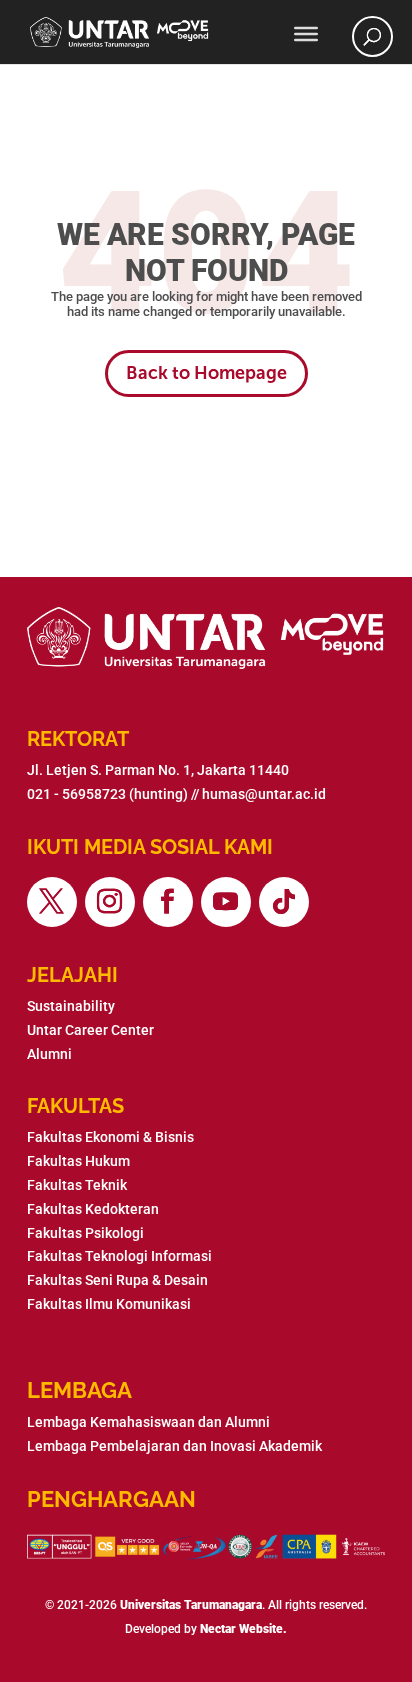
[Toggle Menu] (306, 34)
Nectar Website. (243, 1629)
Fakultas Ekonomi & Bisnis (110, 1137)
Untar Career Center (90, 1030)
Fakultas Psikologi (85, 1233)
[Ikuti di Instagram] (110, 902)
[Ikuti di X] (52, 902)
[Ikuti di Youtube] (226, 902)
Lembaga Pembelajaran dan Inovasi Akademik (174, 1446)
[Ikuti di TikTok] (284, 902)
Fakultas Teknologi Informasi (119, 1256)
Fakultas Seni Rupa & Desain (117, 1280)
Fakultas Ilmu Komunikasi (109, 1304)
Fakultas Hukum (78, 1161)
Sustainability (71, 1006)
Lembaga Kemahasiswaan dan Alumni (148, 1422)
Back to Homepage (206, 373)
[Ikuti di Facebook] (168, 902)
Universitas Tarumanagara (191, 1605)
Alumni (49, 1054)
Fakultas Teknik (77, 1185)
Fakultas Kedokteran (93, 1209)
